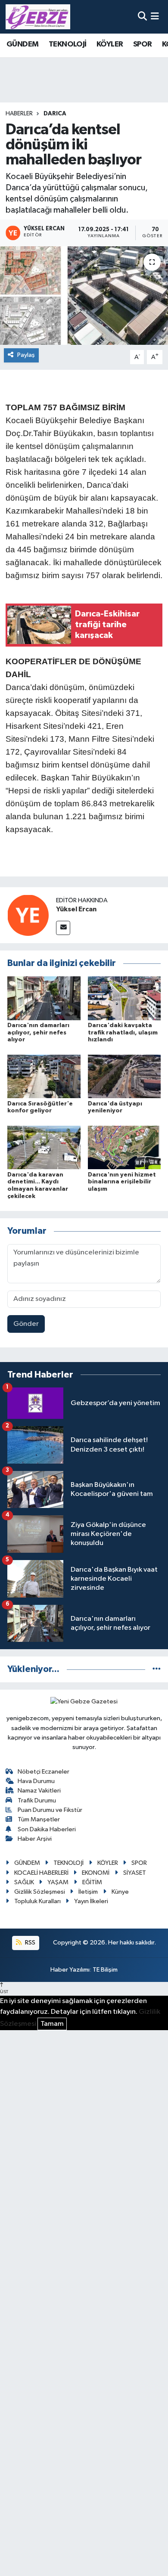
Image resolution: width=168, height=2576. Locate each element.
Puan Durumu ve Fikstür (50, 1810)
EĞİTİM (92, 1882)
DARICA (55, 114)
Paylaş (26, 355)
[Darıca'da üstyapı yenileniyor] (124, 1076)
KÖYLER (110, 44)
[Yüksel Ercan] (28, 915)
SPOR (143, 44)
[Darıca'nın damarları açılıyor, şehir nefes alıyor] (44, 998)
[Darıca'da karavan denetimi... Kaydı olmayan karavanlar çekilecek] (44, 1147)
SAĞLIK (24, 1882)
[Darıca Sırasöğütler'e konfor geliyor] (44, 1076)
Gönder (26, 1324)
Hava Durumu (36, 1781)
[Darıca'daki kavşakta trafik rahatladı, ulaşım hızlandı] (124, 998)
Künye (120, 1892)
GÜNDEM (22, 44)
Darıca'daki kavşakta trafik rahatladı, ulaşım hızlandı (123, 1033)
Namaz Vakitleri (39, 1791)
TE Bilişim (105, 1970)
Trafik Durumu (37, 1800)
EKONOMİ (96, 1873)
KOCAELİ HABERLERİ (41, 1873)
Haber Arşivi (35, 1839)
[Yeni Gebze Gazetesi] (38, 17)
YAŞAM (58, 1882)
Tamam (52, 2024)
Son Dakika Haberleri (47, 1829)
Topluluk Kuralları (37, 1901)
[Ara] (142, 17)
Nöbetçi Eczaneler (44, 1772)
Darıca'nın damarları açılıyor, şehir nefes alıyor (38, 1033)
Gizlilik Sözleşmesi (40, 1892)
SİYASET (135, 1873)
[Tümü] (157, 1669)
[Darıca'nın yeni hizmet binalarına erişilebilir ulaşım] (124, 1147)
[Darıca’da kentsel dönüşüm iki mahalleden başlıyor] (84, 296)
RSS (30, 1943)
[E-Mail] (63, 928)
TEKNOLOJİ (68, 44)
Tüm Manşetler (39, 1819)
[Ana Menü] (155, 17)
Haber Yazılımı (70, 1970)
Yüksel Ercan (76, 909)
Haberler (19, 114)
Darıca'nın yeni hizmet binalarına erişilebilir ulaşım (122, 1182)
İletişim (88, 1892)
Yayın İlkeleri (91, 1901)
